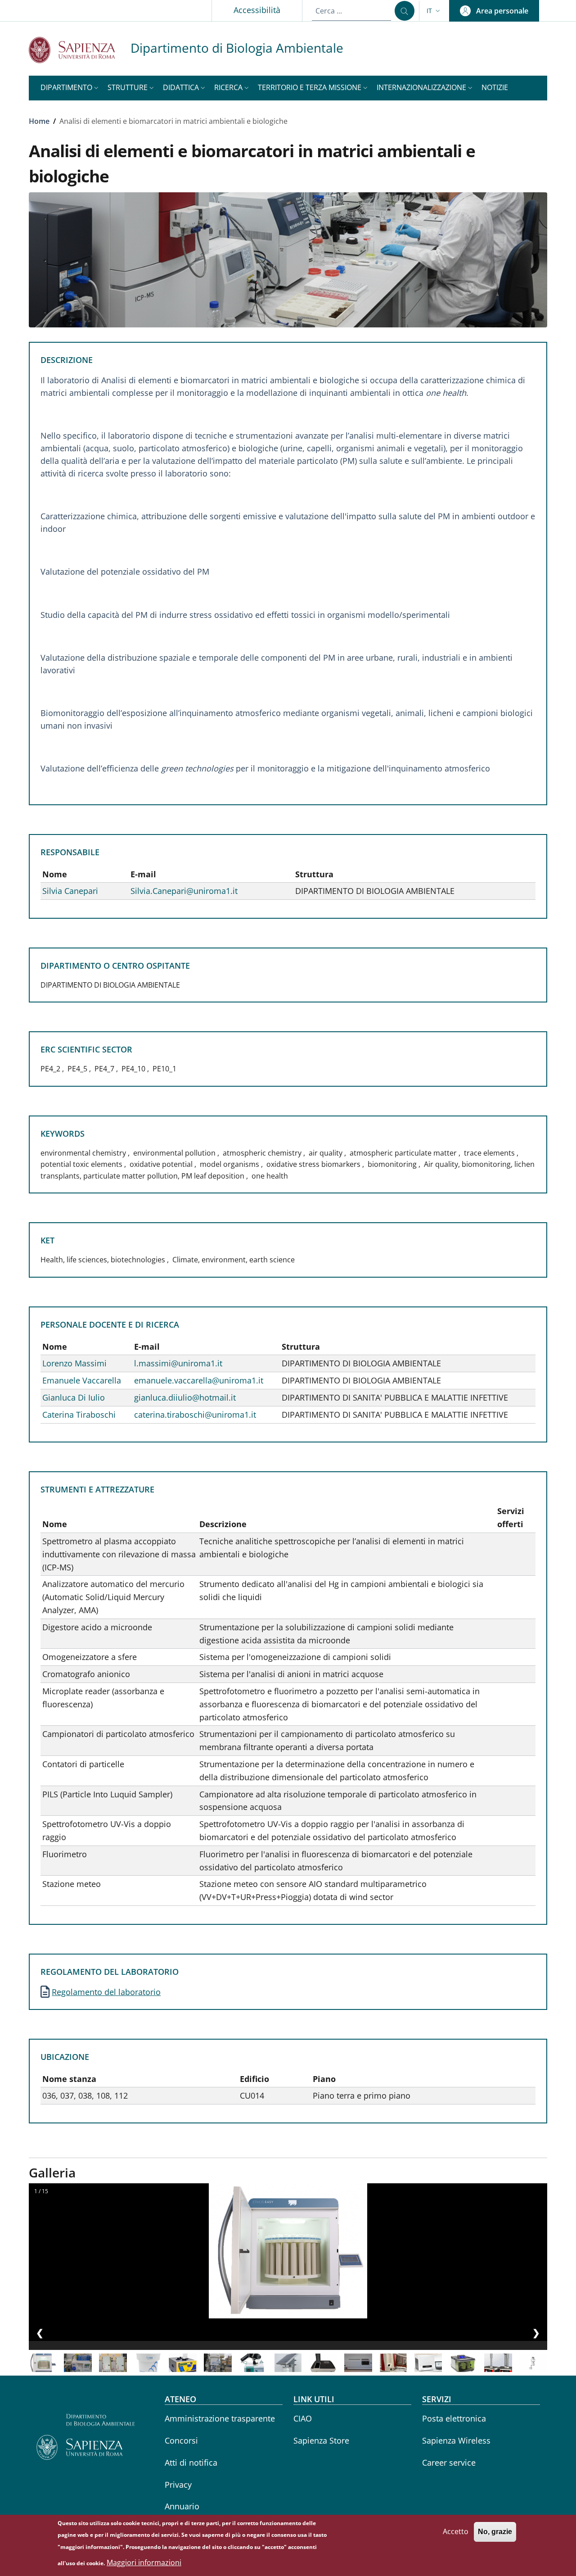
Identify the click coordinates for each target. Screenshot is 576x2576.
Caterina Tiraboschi (79, 1415)
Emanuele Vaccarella (82, 1380)
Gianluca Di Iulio (74, 1397)
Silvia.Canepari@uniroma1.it (184, 891)
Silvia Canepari (70, 891)
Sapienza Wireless (456, 2440)
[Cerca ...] (405, 11)
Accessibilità (257, 10)
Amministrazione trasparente (220, 2418)
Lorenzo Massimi (74, 1363)
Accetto (456, 2531)
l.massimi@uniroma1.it (178, 1363)
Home (39, 121)
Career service (449, 2463)
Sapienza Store (321, 2440)
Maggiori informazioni (144, 2562)
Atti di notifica (191, 2463)
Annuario (182, 2506)
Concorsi (181, 2440)
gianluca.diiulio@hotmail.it (185, 1397)
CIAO (303, 2418)
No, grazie (495, 2532)
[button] (434, 11)
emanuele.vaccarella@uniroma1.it (199, 1380)
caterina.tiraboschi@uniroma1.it (195, 1415)
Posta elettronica (454, 2418)
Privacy (178, 2485)
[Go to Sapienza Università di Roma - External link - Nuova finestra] (80, 50)
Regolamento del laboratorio (106, 1992)
